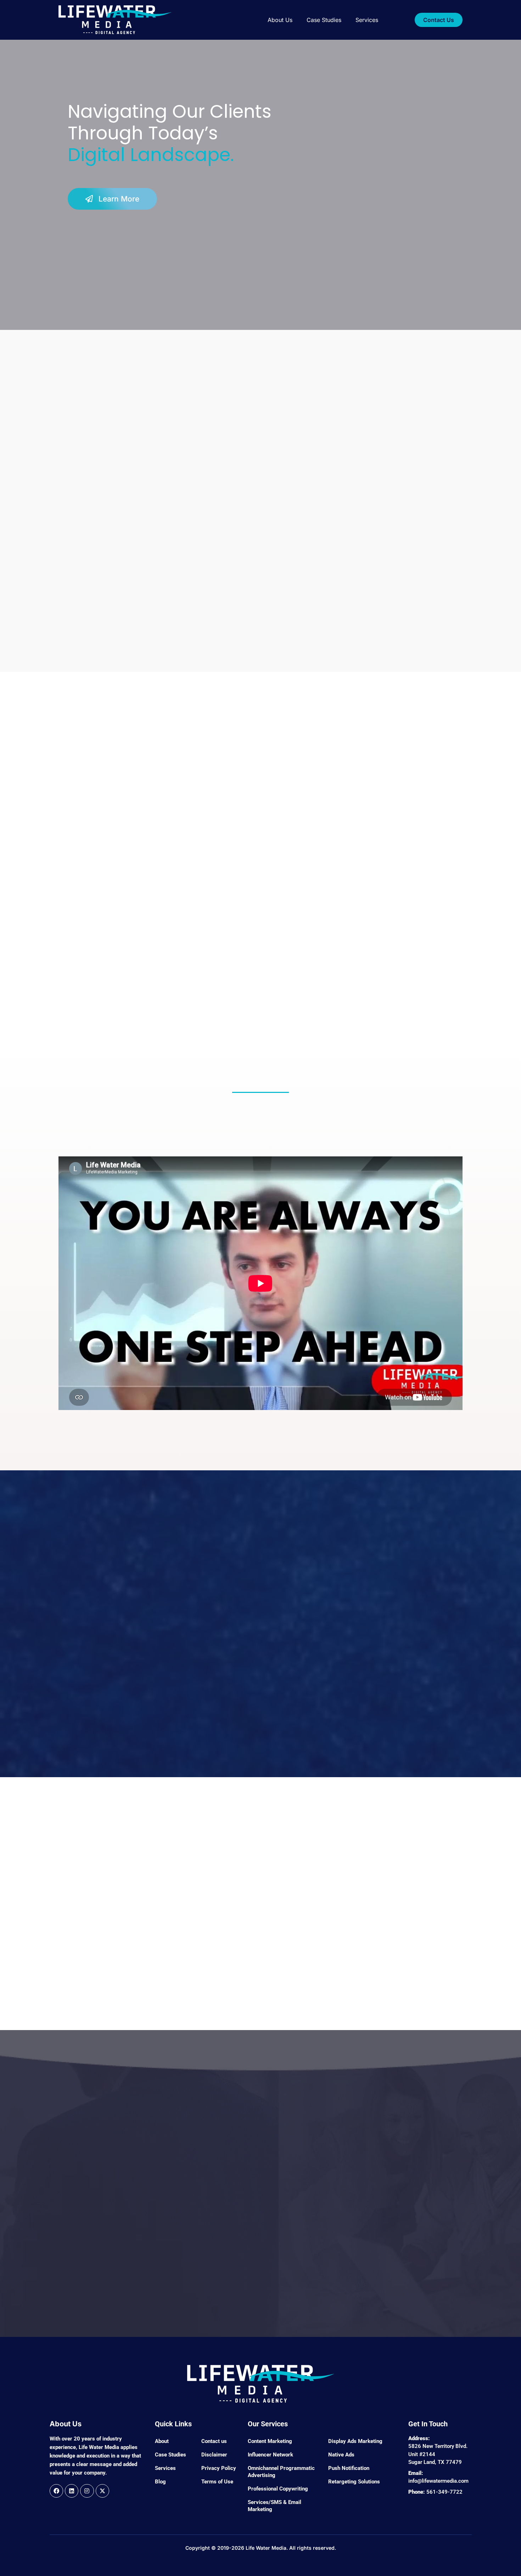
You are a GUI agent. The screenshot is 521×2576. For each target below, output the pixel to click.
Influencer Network (270, 2455)
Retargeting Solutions (354, 2482)
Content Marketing (270, 2441)
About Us (280, 20)
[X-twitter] (102, 2491)
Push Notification (349, 2468)
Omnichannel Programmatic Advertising (281, 2472)
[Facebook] (56, 2491)
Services (367, 20)
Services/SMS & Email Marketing (274, 2506)
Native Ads (341, 2455)
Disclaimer (214, 2455)
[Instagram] (87, 2491)
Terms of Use (217, 2482)
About (162, 2441)
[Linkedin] (72, 2491)
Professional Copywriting (278, 2489)
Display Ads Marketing (355, 2441)
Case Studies (324, 20)
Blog (160, 2482)
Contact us (214, 2441)
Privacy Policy (219, 2468)
